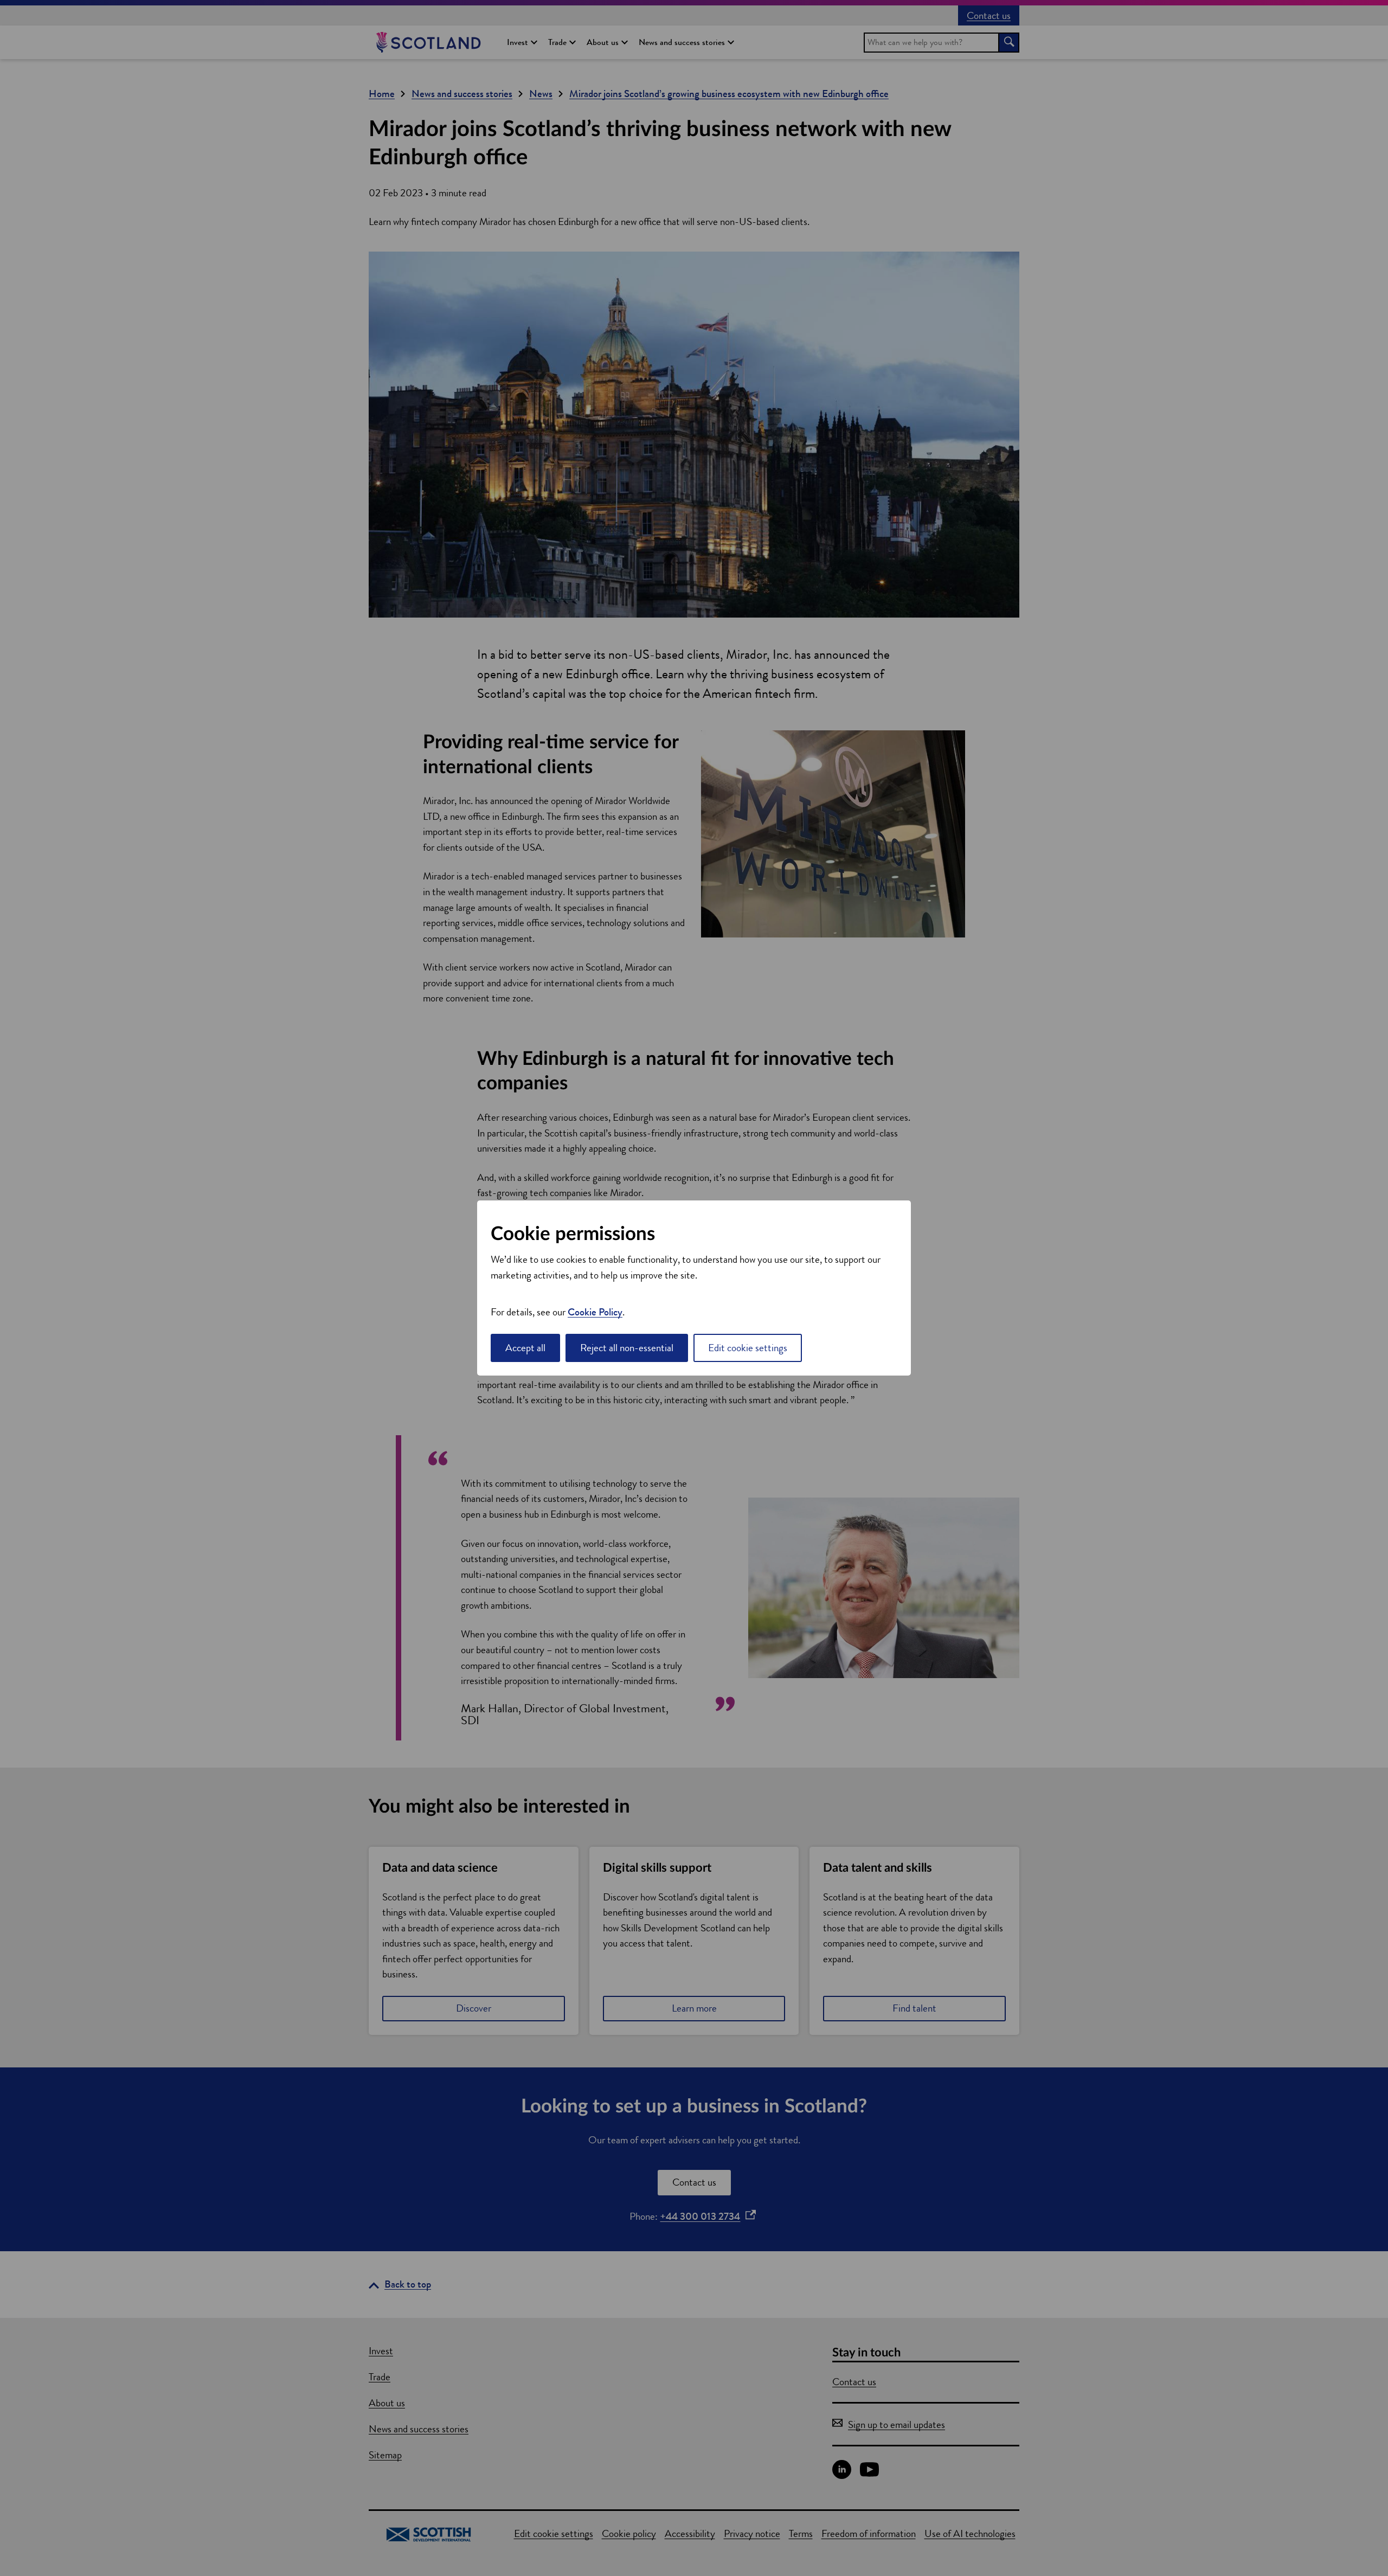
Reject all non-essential (627, 1348)
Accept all (525, 1348)
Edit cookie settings (748, 1348)
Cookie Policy (595, 1312)
